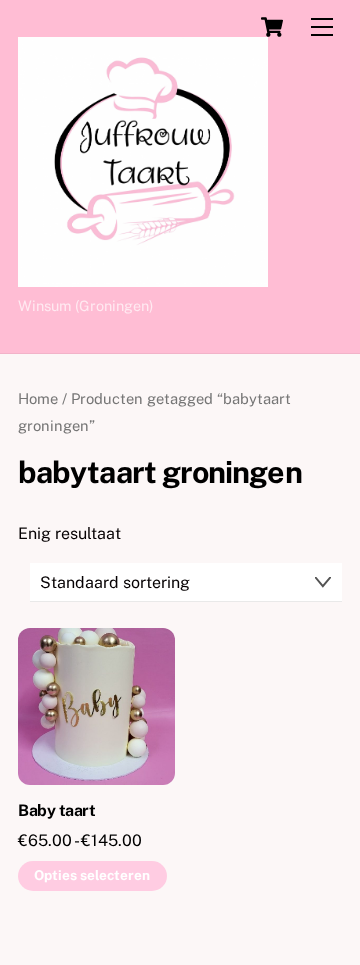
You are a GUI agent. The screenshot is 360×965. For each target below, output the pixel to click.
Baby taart (56, 810)
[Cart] (272, 27)
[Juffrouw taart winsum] (143, 278)
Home (38, 398)
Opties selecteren (92, 875)
